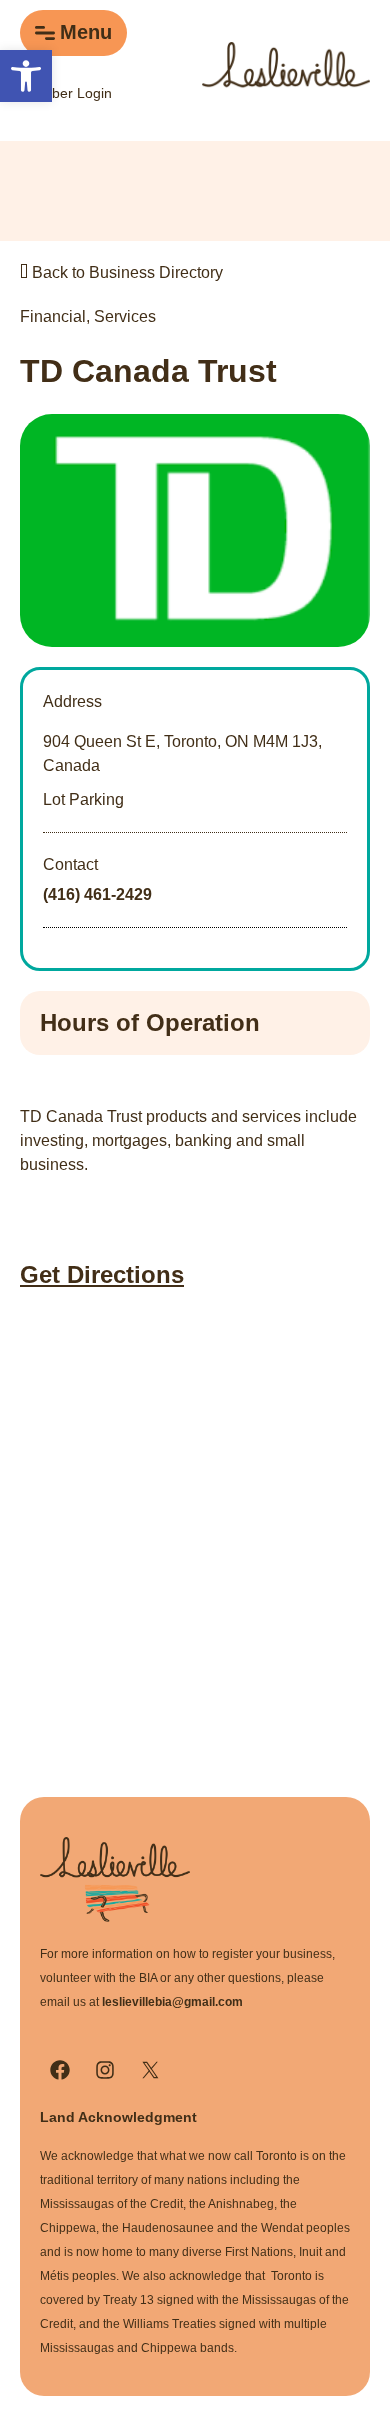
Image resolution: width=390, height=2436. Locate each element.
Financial (53, 316)
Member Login (66, 93)
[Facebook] (60, 2070)
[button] (26, 76)
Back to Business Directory (125, 272)
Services (125, 316)
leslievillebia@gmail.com (172, 2002)
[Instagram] (105, 2070)
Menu (86, 32)
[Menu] (45, 33)
